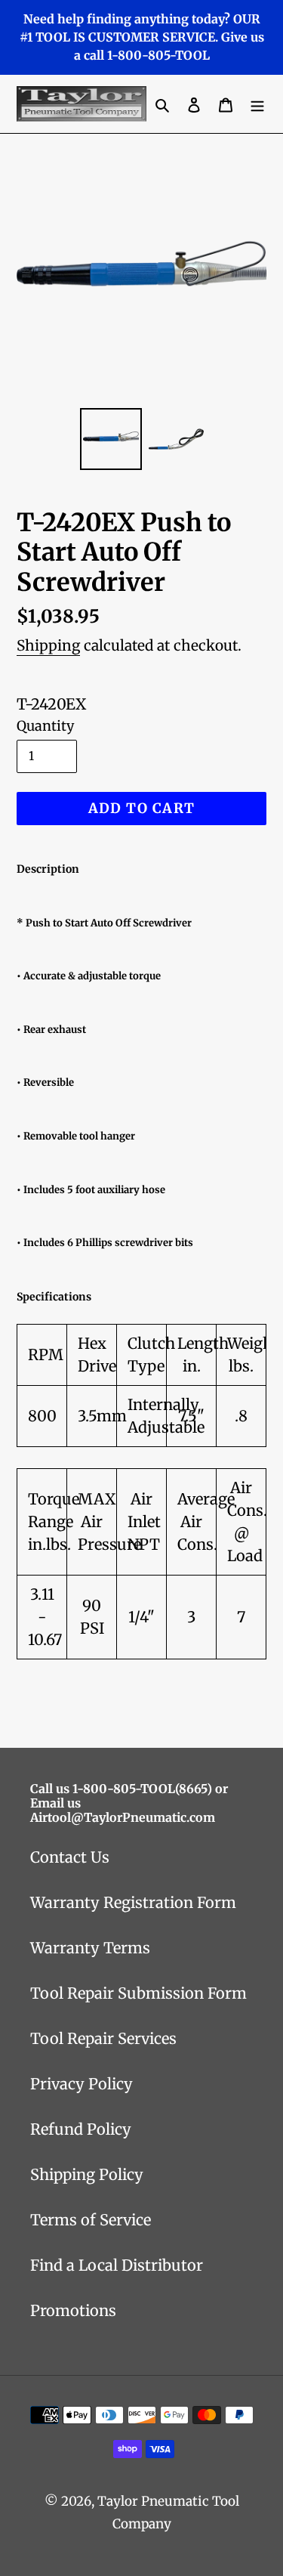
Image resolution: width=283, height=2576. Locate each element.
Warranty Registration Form (133, 1902)
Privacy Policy (82, 2084)
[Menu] (257, 104)
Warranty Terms (90, 1948)
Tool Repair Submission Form (138, 1993)
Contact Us (70, 1857)
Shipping (48, 645)
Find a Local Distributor (117, 2265)
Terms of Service (91, 2220)
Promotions (73, 2310)
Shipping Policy (87, 2174)
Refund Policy (81, 2129)
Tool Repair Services (103, 2038)
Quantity (45, 726)
